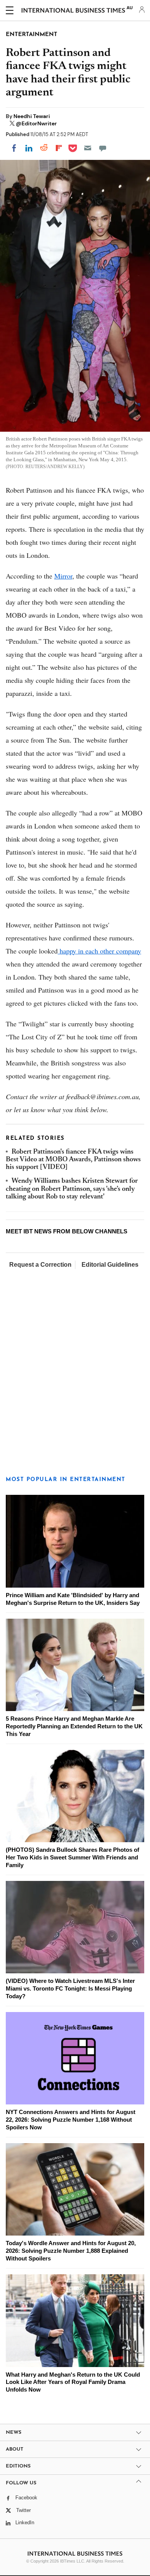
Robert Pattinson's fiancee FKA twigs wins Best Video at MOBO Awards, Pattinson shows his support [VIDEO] (73, 1160)
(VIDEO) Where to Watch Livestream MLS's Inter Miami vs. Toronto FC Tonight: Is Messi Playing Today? (70, 1988)
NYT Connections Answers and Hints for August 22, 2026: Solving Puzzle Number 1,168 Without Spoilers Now (71, 2120)
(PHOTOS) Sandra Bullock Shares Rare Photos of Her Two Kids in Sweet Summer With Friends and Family (72, 1857)
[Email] (88, 148)
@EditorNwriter (36, 123)
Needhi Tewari (32, 116)
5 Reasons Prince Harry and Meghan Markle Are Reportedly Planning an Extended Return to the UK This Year (74, 1726)
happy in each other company (99, 951)
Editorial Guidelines (110, 1265)
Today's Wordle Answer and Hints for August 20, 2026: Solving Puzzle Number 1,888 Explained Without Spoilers (71, 2251)
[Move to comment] (103, 148)
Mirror (63, 576)
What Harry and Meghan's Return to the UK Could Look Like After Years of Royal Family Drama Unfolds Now (73, 2382)
